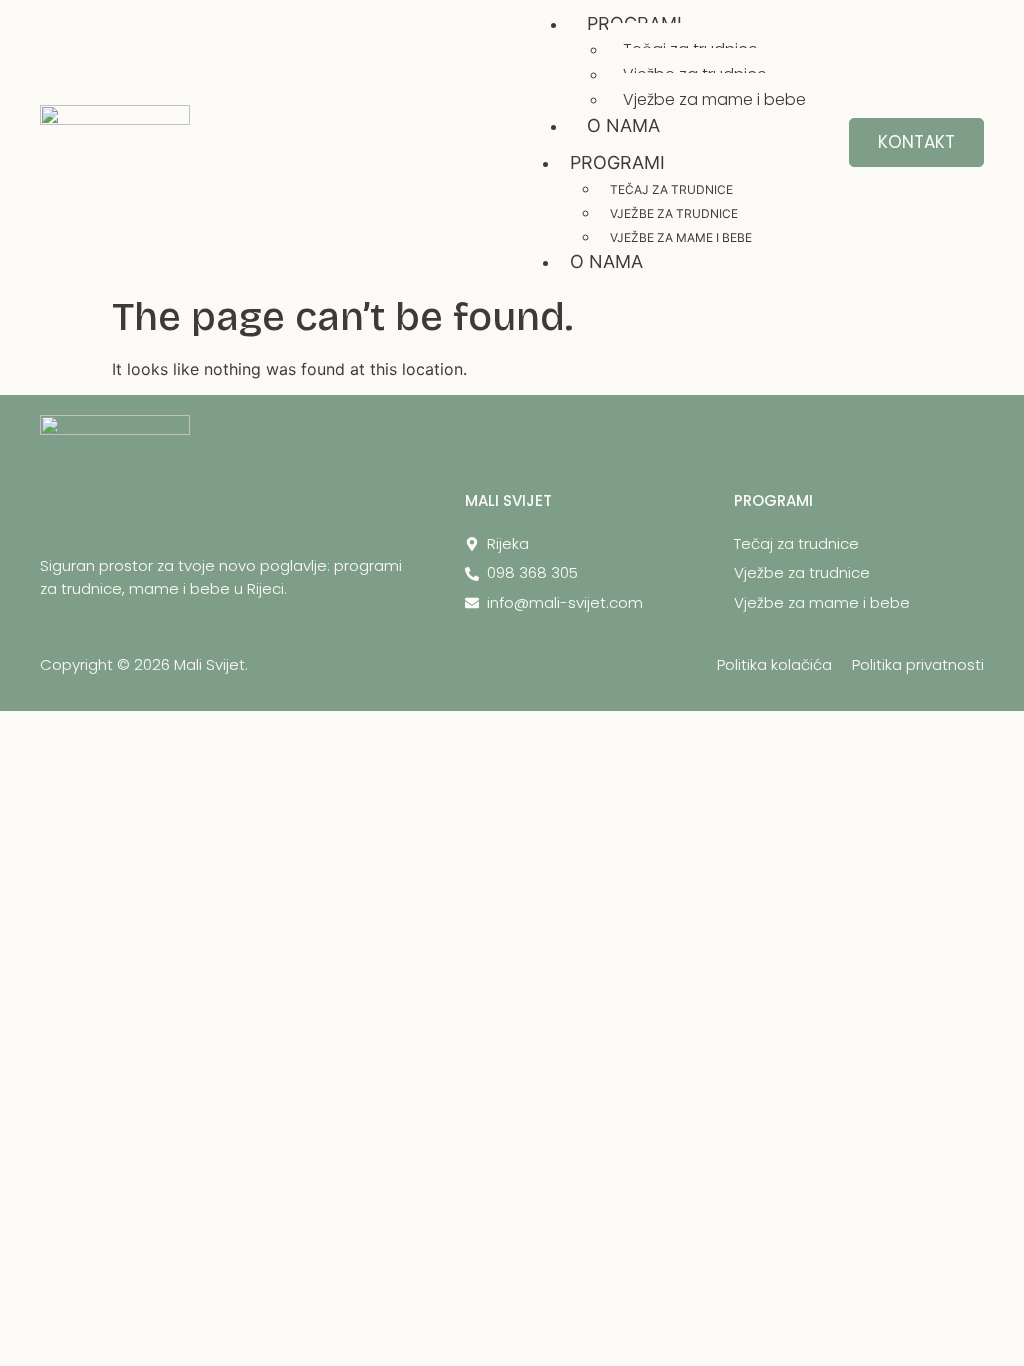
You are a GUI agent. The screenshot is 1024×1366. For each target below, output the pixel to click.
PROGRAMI (617, 162)
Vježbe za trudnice (674, 213)
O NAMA (623, 125)
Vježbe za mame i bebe (714, 99)
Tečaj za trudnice (671, 189)
